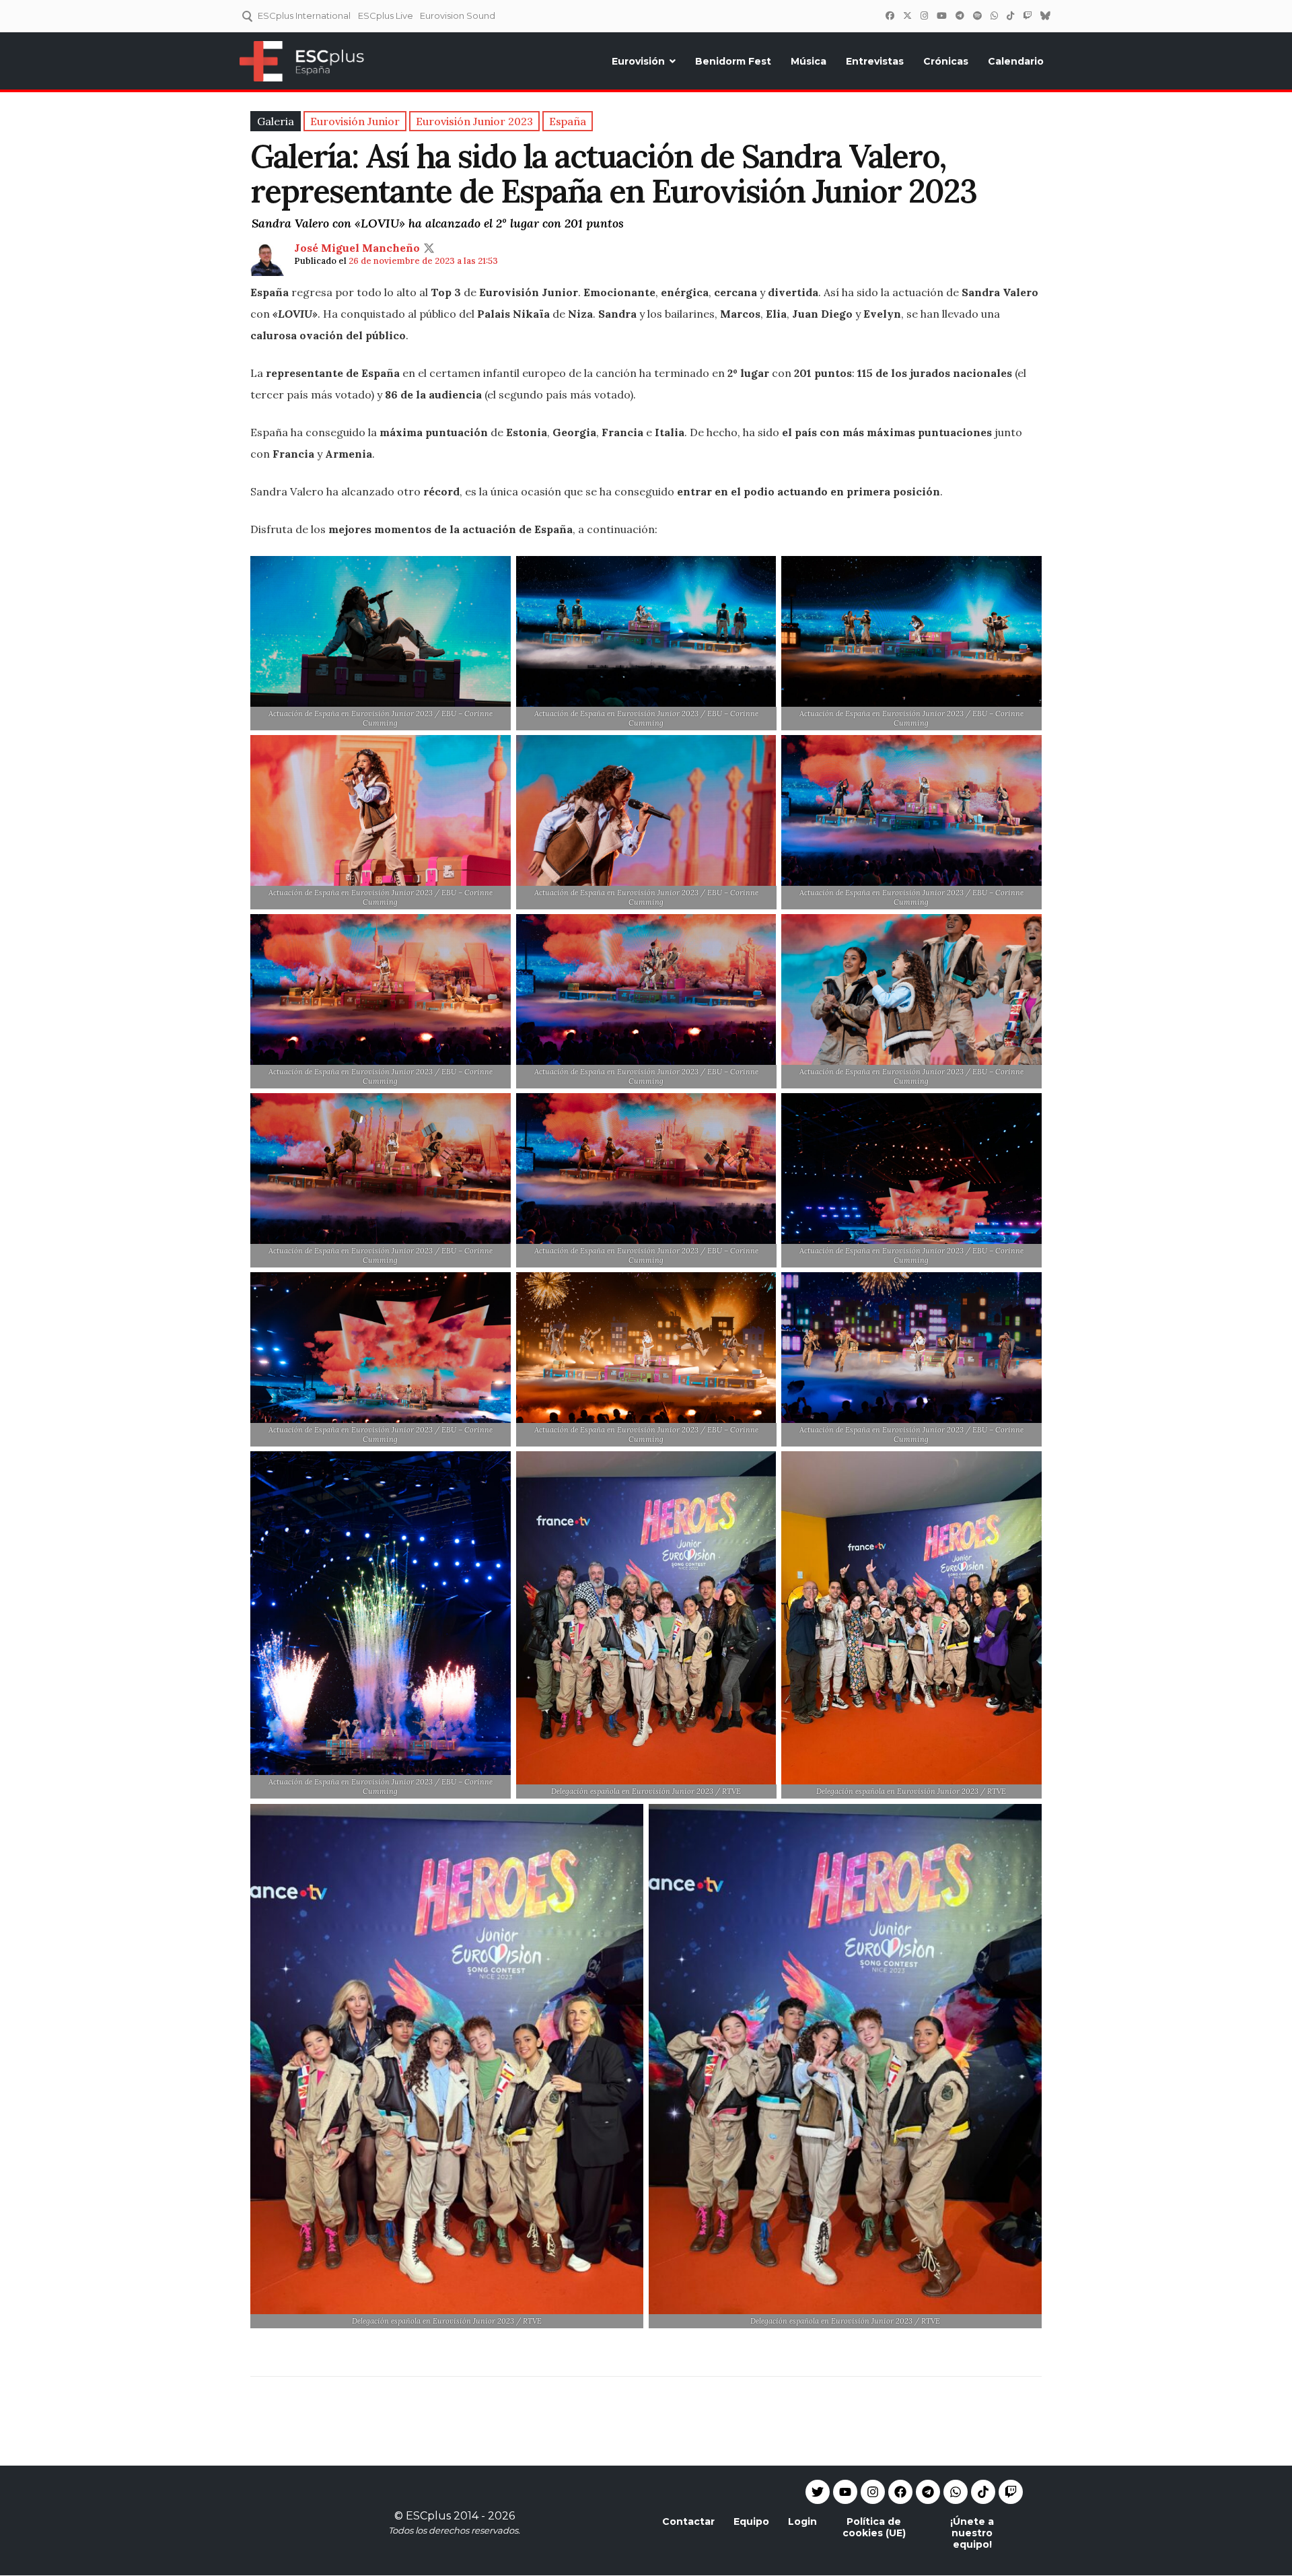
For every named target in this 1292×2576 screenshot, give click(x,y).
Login (802, 2521)
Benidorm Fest (733, 61)
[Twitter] (907, 15)
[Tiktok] (983, 2492)
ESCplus (428, 2516)
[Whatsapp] (956, 2492)
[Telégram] (960, 15)
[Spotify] (977, 15)
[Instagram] (924, 15)
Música (809, 61)
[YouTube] (941, 15)
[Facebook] (890, 15)
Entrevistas (875, 61)
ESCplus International (304, 15)
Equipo (751, 2521)
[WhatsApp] (994, 15)
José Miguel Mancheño (357, 248)
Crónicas (946, 61)
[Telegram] (928, 2492)
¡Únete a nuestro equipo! (972, 2533)
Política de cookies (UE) (874, 2527)
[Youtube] (845, 2492)
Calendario (1016, 61)
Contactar (688, 2521)
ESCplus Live (386, 15)
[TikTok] (1010, 15)
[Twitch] (1027, 15)
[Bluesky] (1045, 15)
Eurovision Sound (458, 15)
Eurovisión (638, 61)
